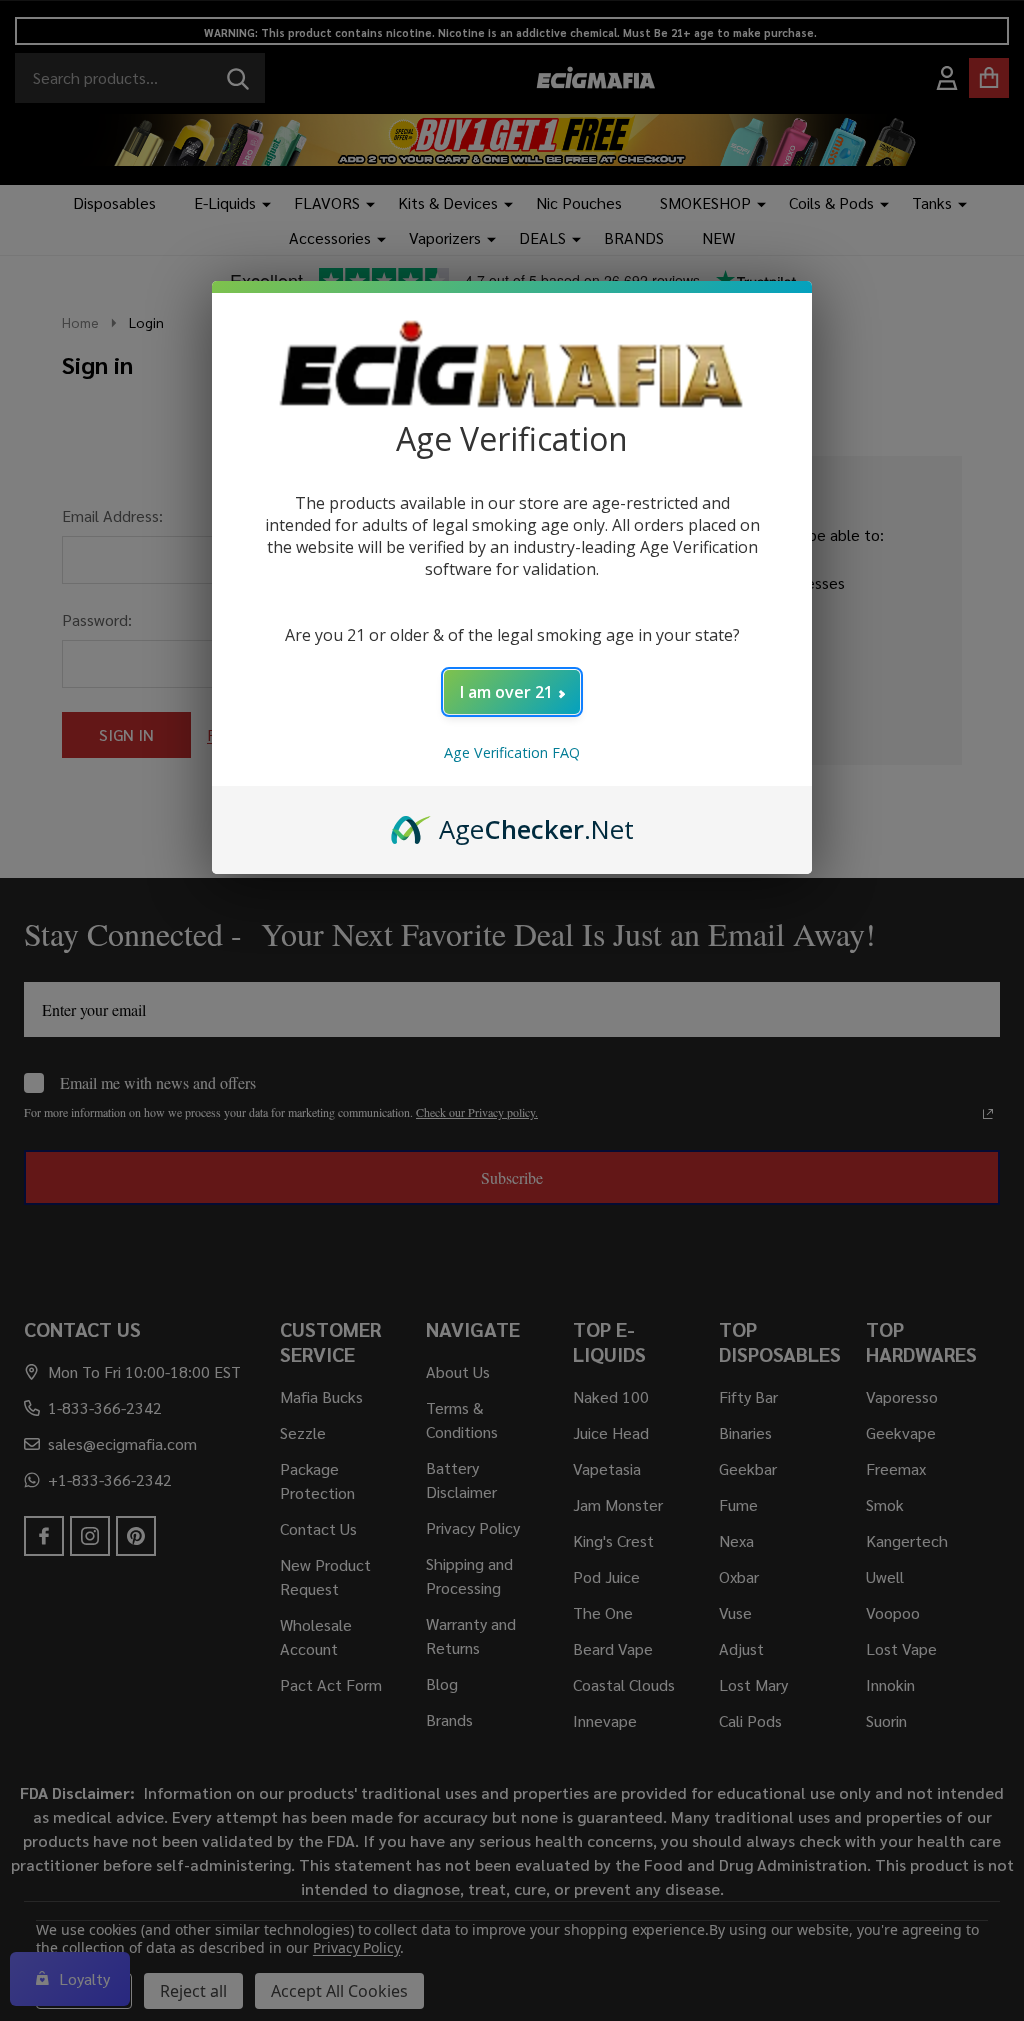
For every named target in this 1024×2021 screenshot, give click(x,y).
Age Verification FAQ (512, 752)
